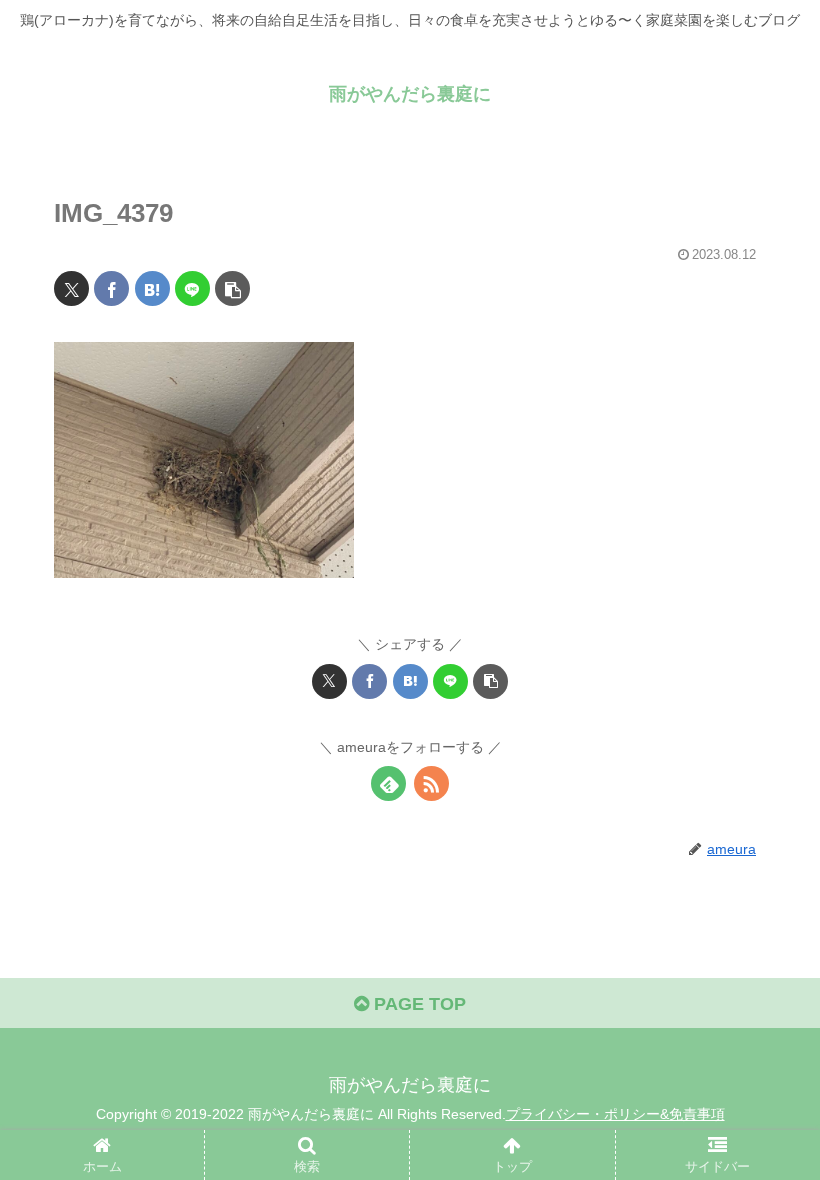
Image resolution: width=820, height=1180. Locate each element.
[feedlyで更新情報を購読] (388, 783)
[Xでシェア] (71, 288)
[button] (232, 288)
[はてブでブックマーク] (152, 288)
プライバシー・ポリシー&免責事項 (615, 1114)
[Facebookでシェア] (111, 288)
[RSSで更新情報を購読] (431, 783)
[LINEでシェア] (192, 288)
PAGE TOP (417, 1004)
